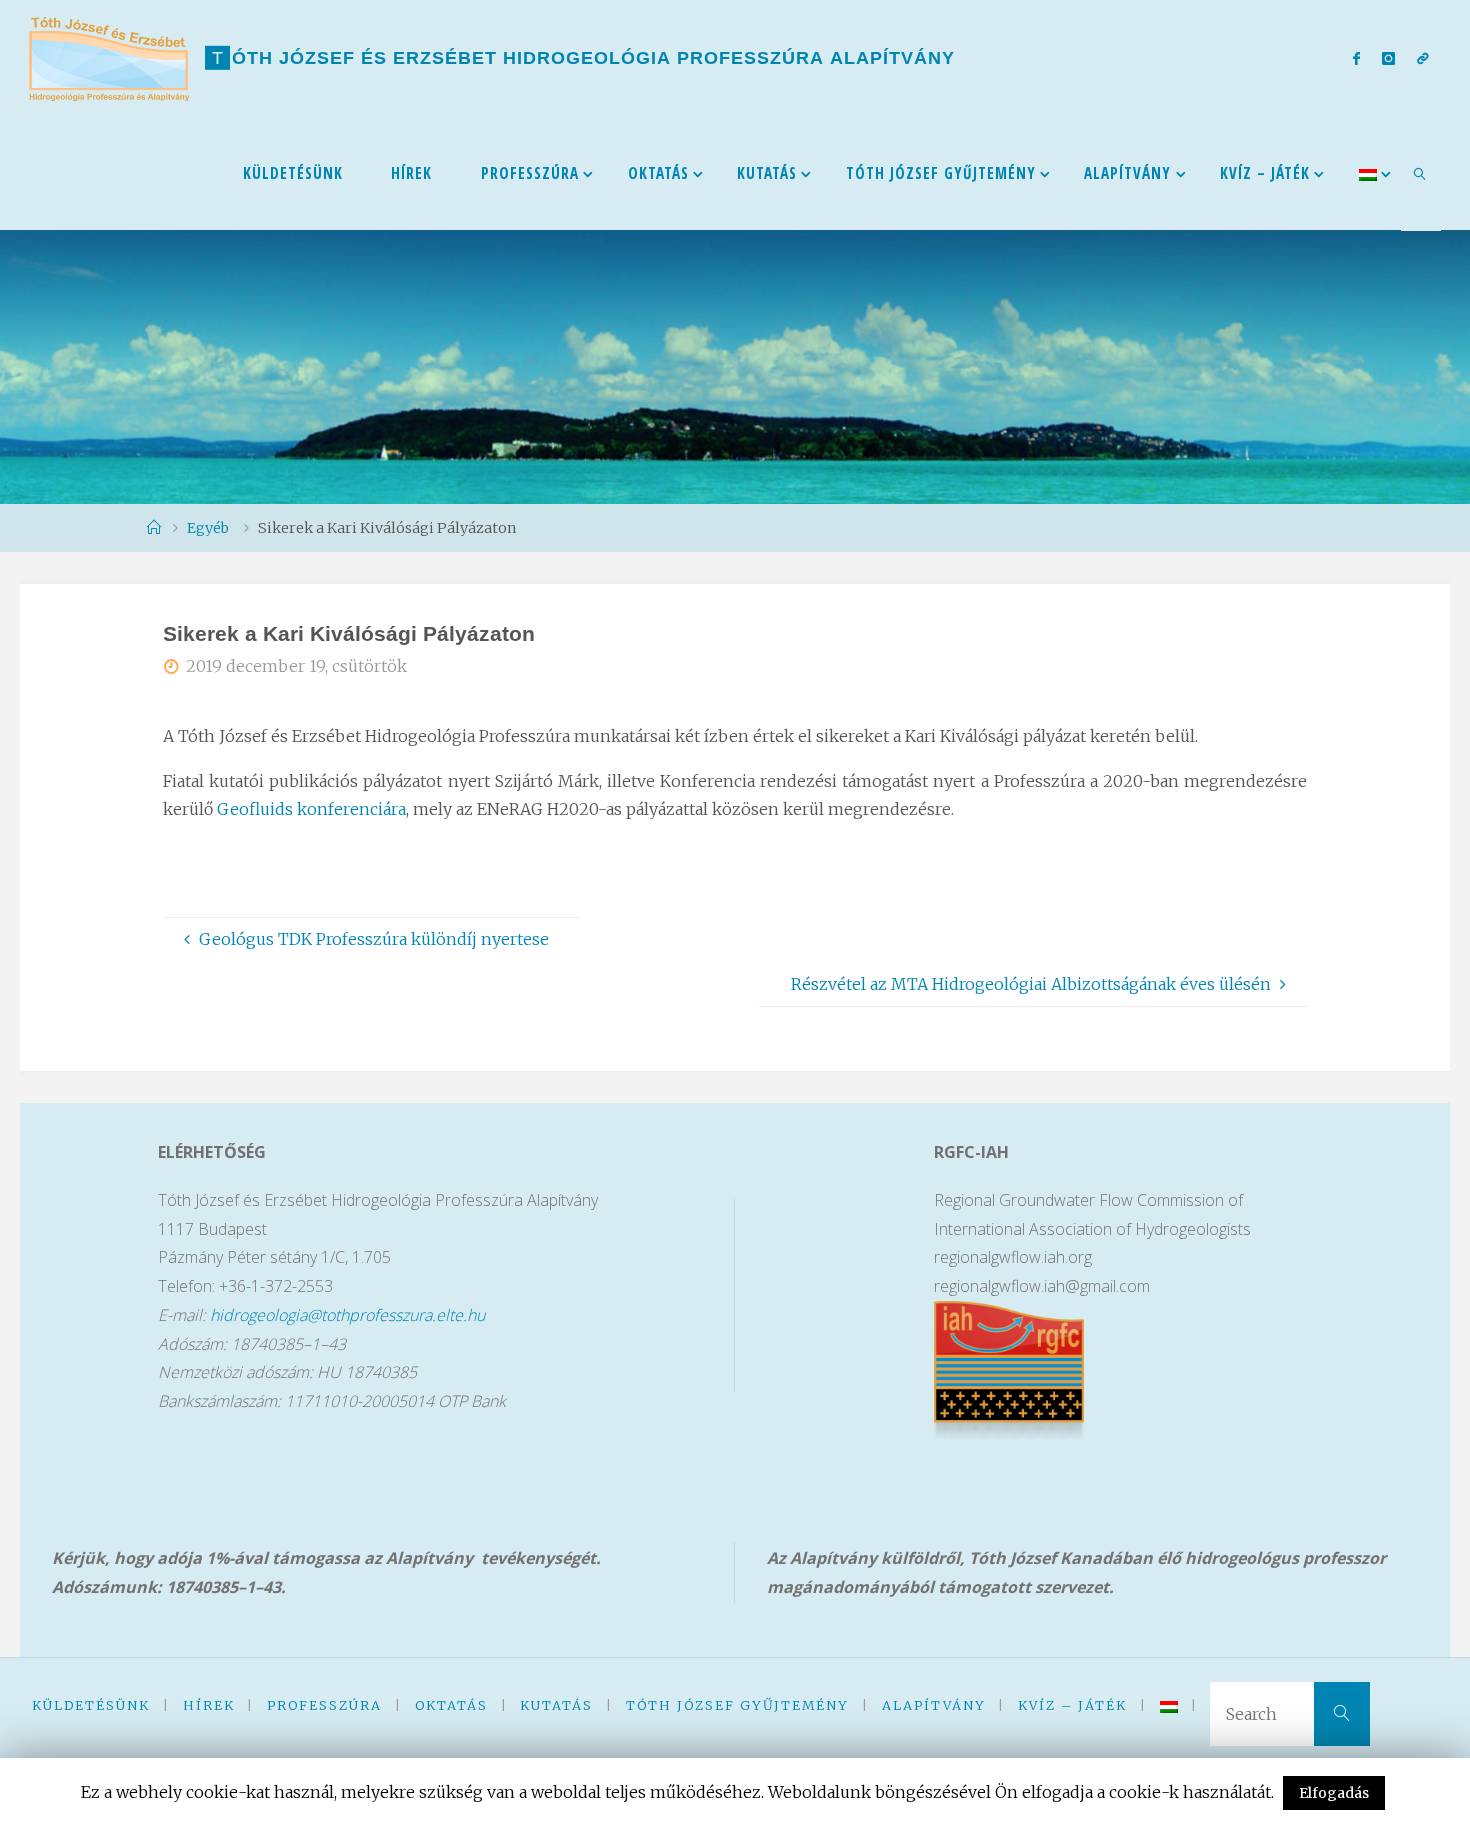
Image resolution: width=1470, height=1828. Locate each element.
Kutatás (556, 1705)
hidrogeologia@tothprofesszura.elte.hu (347, 1315)
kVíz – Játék (1072, 1705)
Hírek (209, 1705)
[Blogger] (1423, 58)
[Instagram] (1388, 58)
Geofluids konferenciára (311, 809)
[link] (1421, 173)
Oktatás (451, 1705)
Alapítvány (934, 1705)
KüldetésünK (91, 1705)
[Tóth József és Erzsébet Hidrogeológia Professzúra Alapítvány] (109, 57)
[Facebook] (1355, 58)
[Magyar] (1367, 172)
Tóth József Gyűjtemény (737, 1705)
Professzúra (324, 1705)
